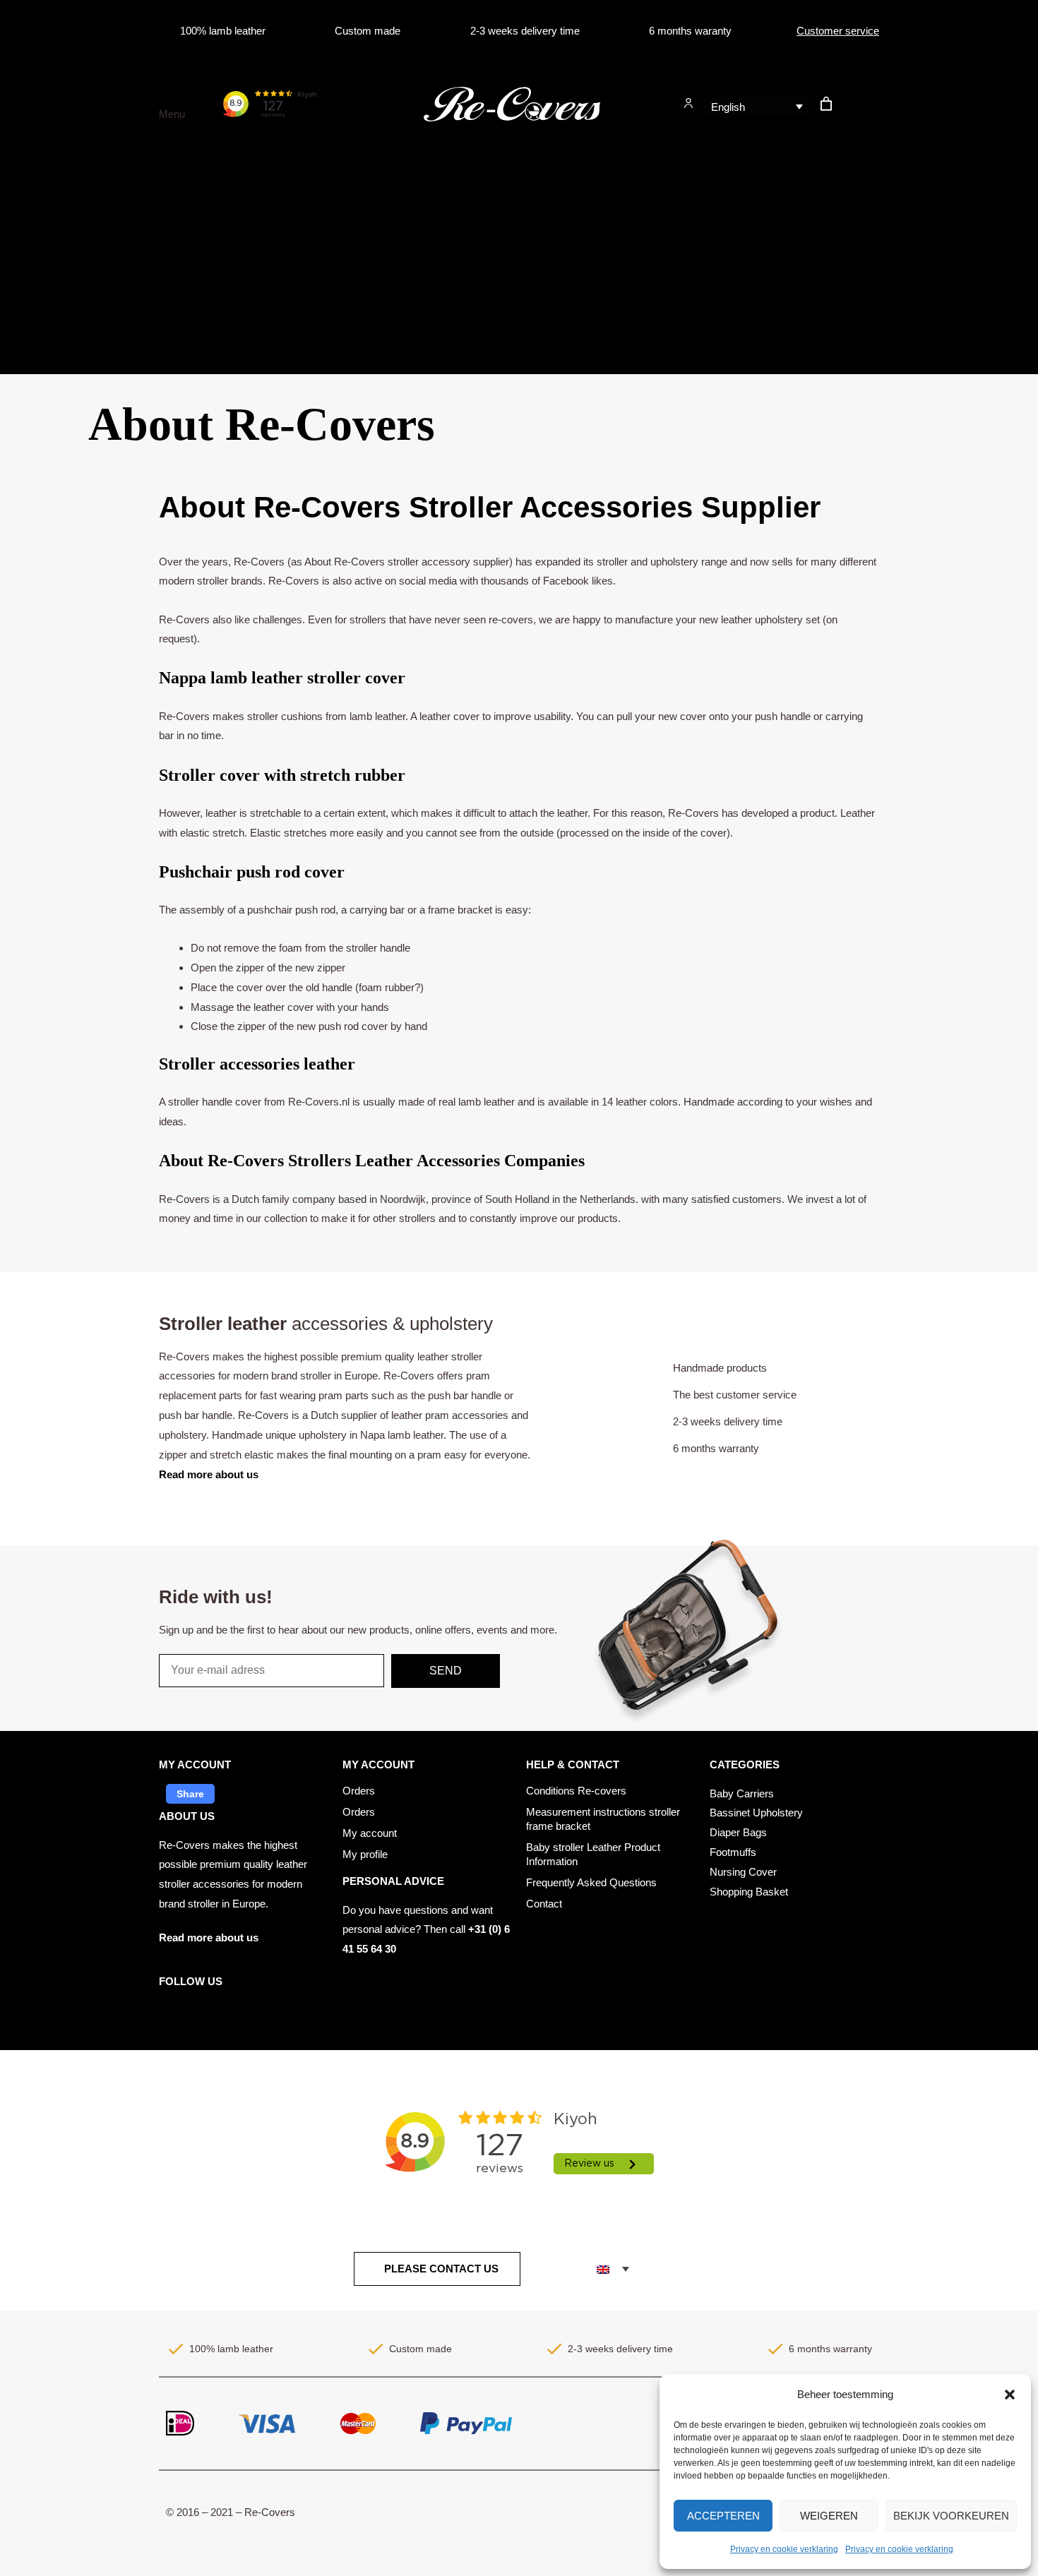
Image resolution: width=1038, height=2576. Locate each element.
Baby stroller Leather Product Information (593, 1854)
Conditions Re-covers (576, 1791)
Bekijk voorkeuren (951, 2516)
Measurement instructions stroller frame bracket (603, 1819)
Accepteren (723, 2516)
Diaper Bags (43, 260)
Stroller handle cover (61, 358)
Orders (359, 1791)
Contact (544, 1904)
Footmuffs (37, 293)
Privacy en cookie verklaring (784, 2549)
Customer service (838, 31)
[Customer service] (785, 31)
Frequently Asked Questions (591, 1882)
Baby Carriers (742, 1793)
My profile (365, 1854)
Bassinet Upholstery (756, 1813)
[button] (1010, 2395)
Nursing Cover (48, 325)
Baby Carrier (43, 228)
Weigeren (829, 2516)
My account (370, 1833)
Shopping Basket (749, 1892)
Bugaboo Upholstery (61, 195)
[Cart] (827, 103)
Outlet (28, 163)
